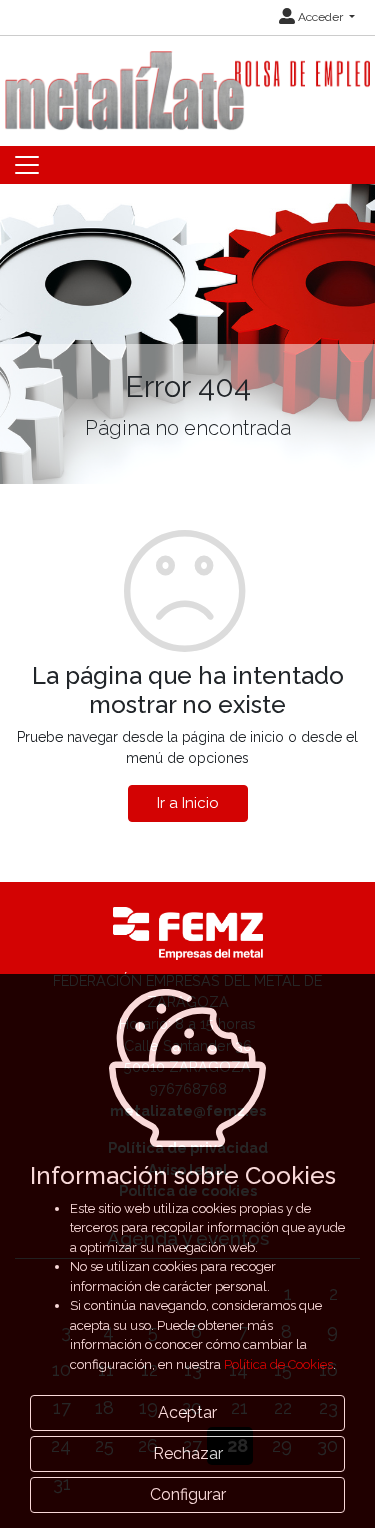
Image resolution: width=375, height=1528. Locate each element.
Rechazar (188, 1453)
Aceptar (187, 1412)
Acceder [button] (320, 17)
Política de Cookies (278, 1364)
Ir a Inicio (188, 803)
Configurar (188, 1494)
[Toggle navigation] (27, 165)
